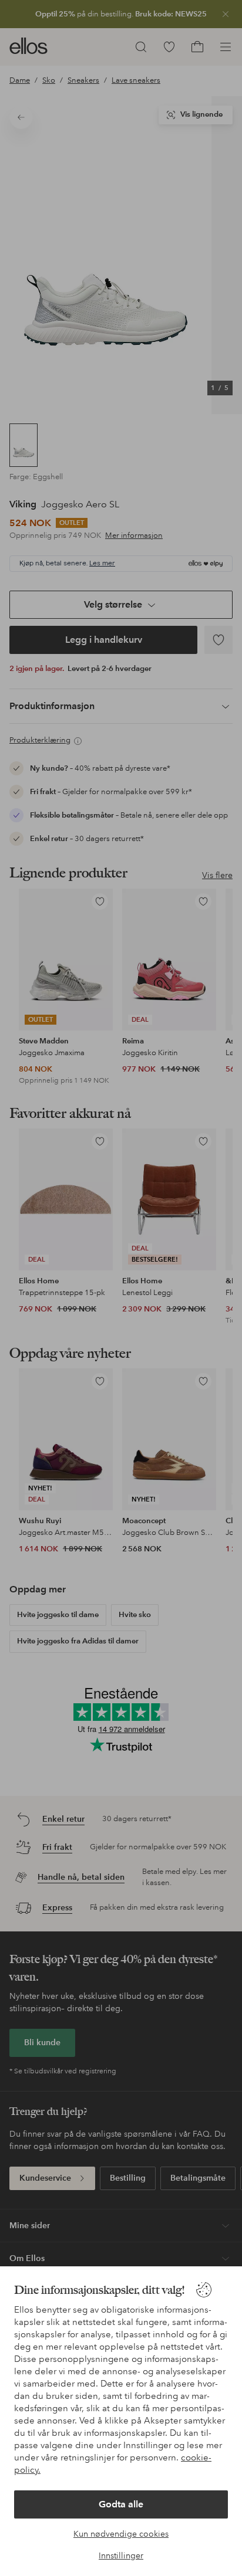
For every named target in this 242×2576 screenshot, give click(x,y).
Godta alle (121, 2504)
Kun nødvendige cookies (121, 2534)
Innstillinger (121, 2555)
